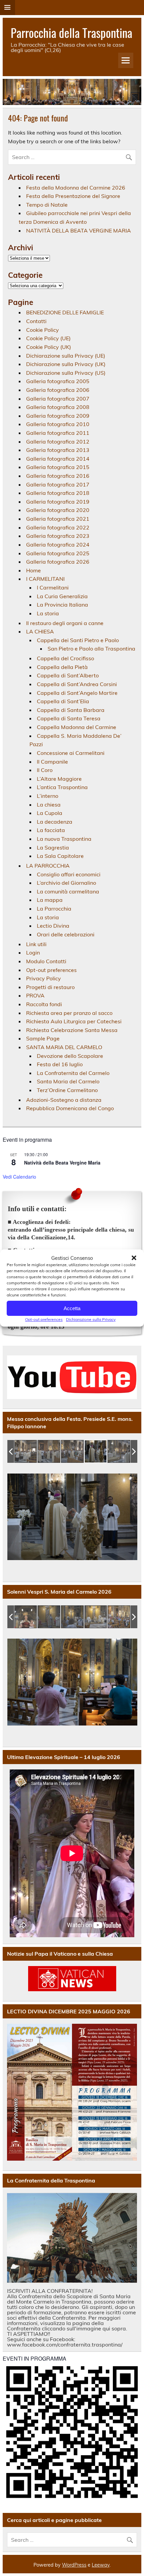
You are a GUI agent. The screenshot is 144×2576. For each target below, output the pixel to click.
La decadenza (55, 822)
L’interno (48, 796)
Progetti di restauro (50, 987)
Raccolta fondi (44, 1004)
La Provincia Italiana (62, 605)
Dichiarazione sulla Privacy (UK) (66, 364)
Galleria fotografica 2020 (58, 510)
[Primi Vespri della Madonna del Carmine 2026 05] (119, 1617)
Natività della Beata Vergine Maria (62, 1163)
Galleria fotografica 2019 (58, 502)
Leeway (101, 2565)
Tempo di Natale (47, 205)
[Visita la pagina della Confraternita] (72, 2238)
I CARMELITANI (45, 579)
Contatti (36, 321)
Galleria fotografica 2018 (58, 493)
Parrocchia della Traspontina (71, 33)
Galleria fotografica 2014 (58, 459)
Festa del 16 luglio (60, 1064)
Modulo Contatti (46, 961)
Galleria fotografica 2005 (58, 381)
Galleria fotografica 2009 (58, 416)
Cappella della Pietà (62, 667)
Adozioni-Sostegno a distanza (64, 1100)
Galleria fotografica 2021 (58, 519)
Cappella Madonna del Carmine (77, 727)
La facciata (51, 830)
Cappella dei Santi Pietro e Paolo (78, 640)
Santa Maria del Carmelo (68, 1081)
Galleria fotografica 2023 (58, 536)
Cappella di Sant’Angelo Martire (77, 693)
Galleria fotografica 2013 (58, 450)
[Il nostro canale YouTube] (72, 1377)
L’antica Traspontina (62, 787)
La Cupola (50, 813)
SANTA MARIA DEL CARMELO (64, 1047)
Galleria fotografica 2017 (58, 484)
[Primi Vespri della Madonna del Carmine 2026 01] (26, 1617)
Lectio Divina (53, 926)
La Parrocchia (54, 909)
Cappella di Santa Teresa (69, 718)
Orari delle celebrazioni (66, 934)
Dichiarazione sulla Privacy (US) (66, 373)
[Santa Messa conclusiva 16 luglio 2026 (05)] (119, 1452)
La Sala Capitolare (60, 856)
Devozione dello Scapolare (70, 1056)
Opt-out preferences (44, 1319)
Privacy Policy (44, 978)
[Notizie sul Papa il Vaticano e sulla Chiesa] (72, 1979)
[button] (134, 1258)
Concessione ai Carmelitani (71, 753)
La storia (48, 613)
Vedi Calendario (19, 1177)
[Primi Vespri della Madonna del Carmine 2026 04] (96, 1617)
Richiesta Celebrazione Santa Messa (72, 1030)
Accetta (72, 1308)
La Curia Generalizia (62, 596)
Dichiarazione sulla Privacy (91, 1319)
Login (33, 952)
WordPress (74, 2565)
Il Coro (45, 770)
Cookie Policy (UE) (48, 338)
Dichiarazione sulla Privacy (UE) (66, 356)
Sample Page (43, 1038)
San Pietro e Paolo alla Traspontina (91, 649)
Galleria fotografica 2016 (58, 476)
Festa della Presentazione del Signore (73, 196)
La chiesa (49, 805)
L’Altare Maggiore (59, 779)
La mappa (50, 900)
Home (33, 570)
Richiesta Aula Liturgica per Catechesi (74, 1021)
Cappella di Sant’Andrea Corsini (77, 684)
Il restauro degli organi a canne (65, 623)
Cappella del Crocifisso (65, 658)
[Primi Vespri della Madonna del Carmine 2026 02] (49, 1617)
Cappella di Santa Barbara (71, 710)
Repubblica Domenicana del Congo (70, 1108)
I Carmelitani (53, 587)
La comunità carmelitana (68, 891)
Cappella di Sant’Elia (63, 701)
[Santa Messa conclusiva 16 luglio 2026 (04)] (96, 1452)
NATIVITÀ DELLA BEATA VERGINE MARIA (79, 230)
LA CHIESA (40, 631)
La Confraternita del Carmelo (73, 1073)
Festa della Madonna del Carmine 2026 (76, 188)
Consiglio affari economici (69, 874)
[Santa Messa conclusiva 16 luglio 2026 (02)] (49, 1452)
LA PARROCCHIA (48, 866)
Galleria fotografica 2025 (58, 553)
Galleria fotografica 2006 (58, 390)
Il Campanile (52, 762)
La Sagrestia (53, 847)
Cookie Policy (43, 330)
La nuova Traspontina (64, 839)
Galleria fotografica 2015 (58, 467)
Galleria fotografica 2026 (58, 562)
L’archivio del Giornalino (66, 883)
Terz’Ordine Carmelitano (67, 1090)
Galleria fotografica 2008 (58, 407)
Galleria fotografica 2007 (58, 399)
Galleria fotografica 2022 (58, 527)
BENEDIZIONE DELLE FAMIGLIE (65, 312)
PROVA (35, 995)
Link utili (36, 944)
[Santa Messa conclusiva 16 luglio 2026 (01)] (26, 1452)
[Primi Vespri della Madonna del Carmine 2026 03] (73, 1617)
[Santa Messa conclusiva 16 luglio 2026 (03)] (73, 1452)
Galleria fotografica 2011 (58, 433)
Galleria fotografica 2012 (58, 442)
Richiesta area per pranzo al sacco (69, 1013)
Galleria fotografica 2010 (58, 424)
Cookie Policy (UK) (49, 347)
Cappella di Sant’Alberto (68, 675)
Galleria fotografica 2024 (58, 545)
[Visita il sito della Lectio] (72, 2092)
